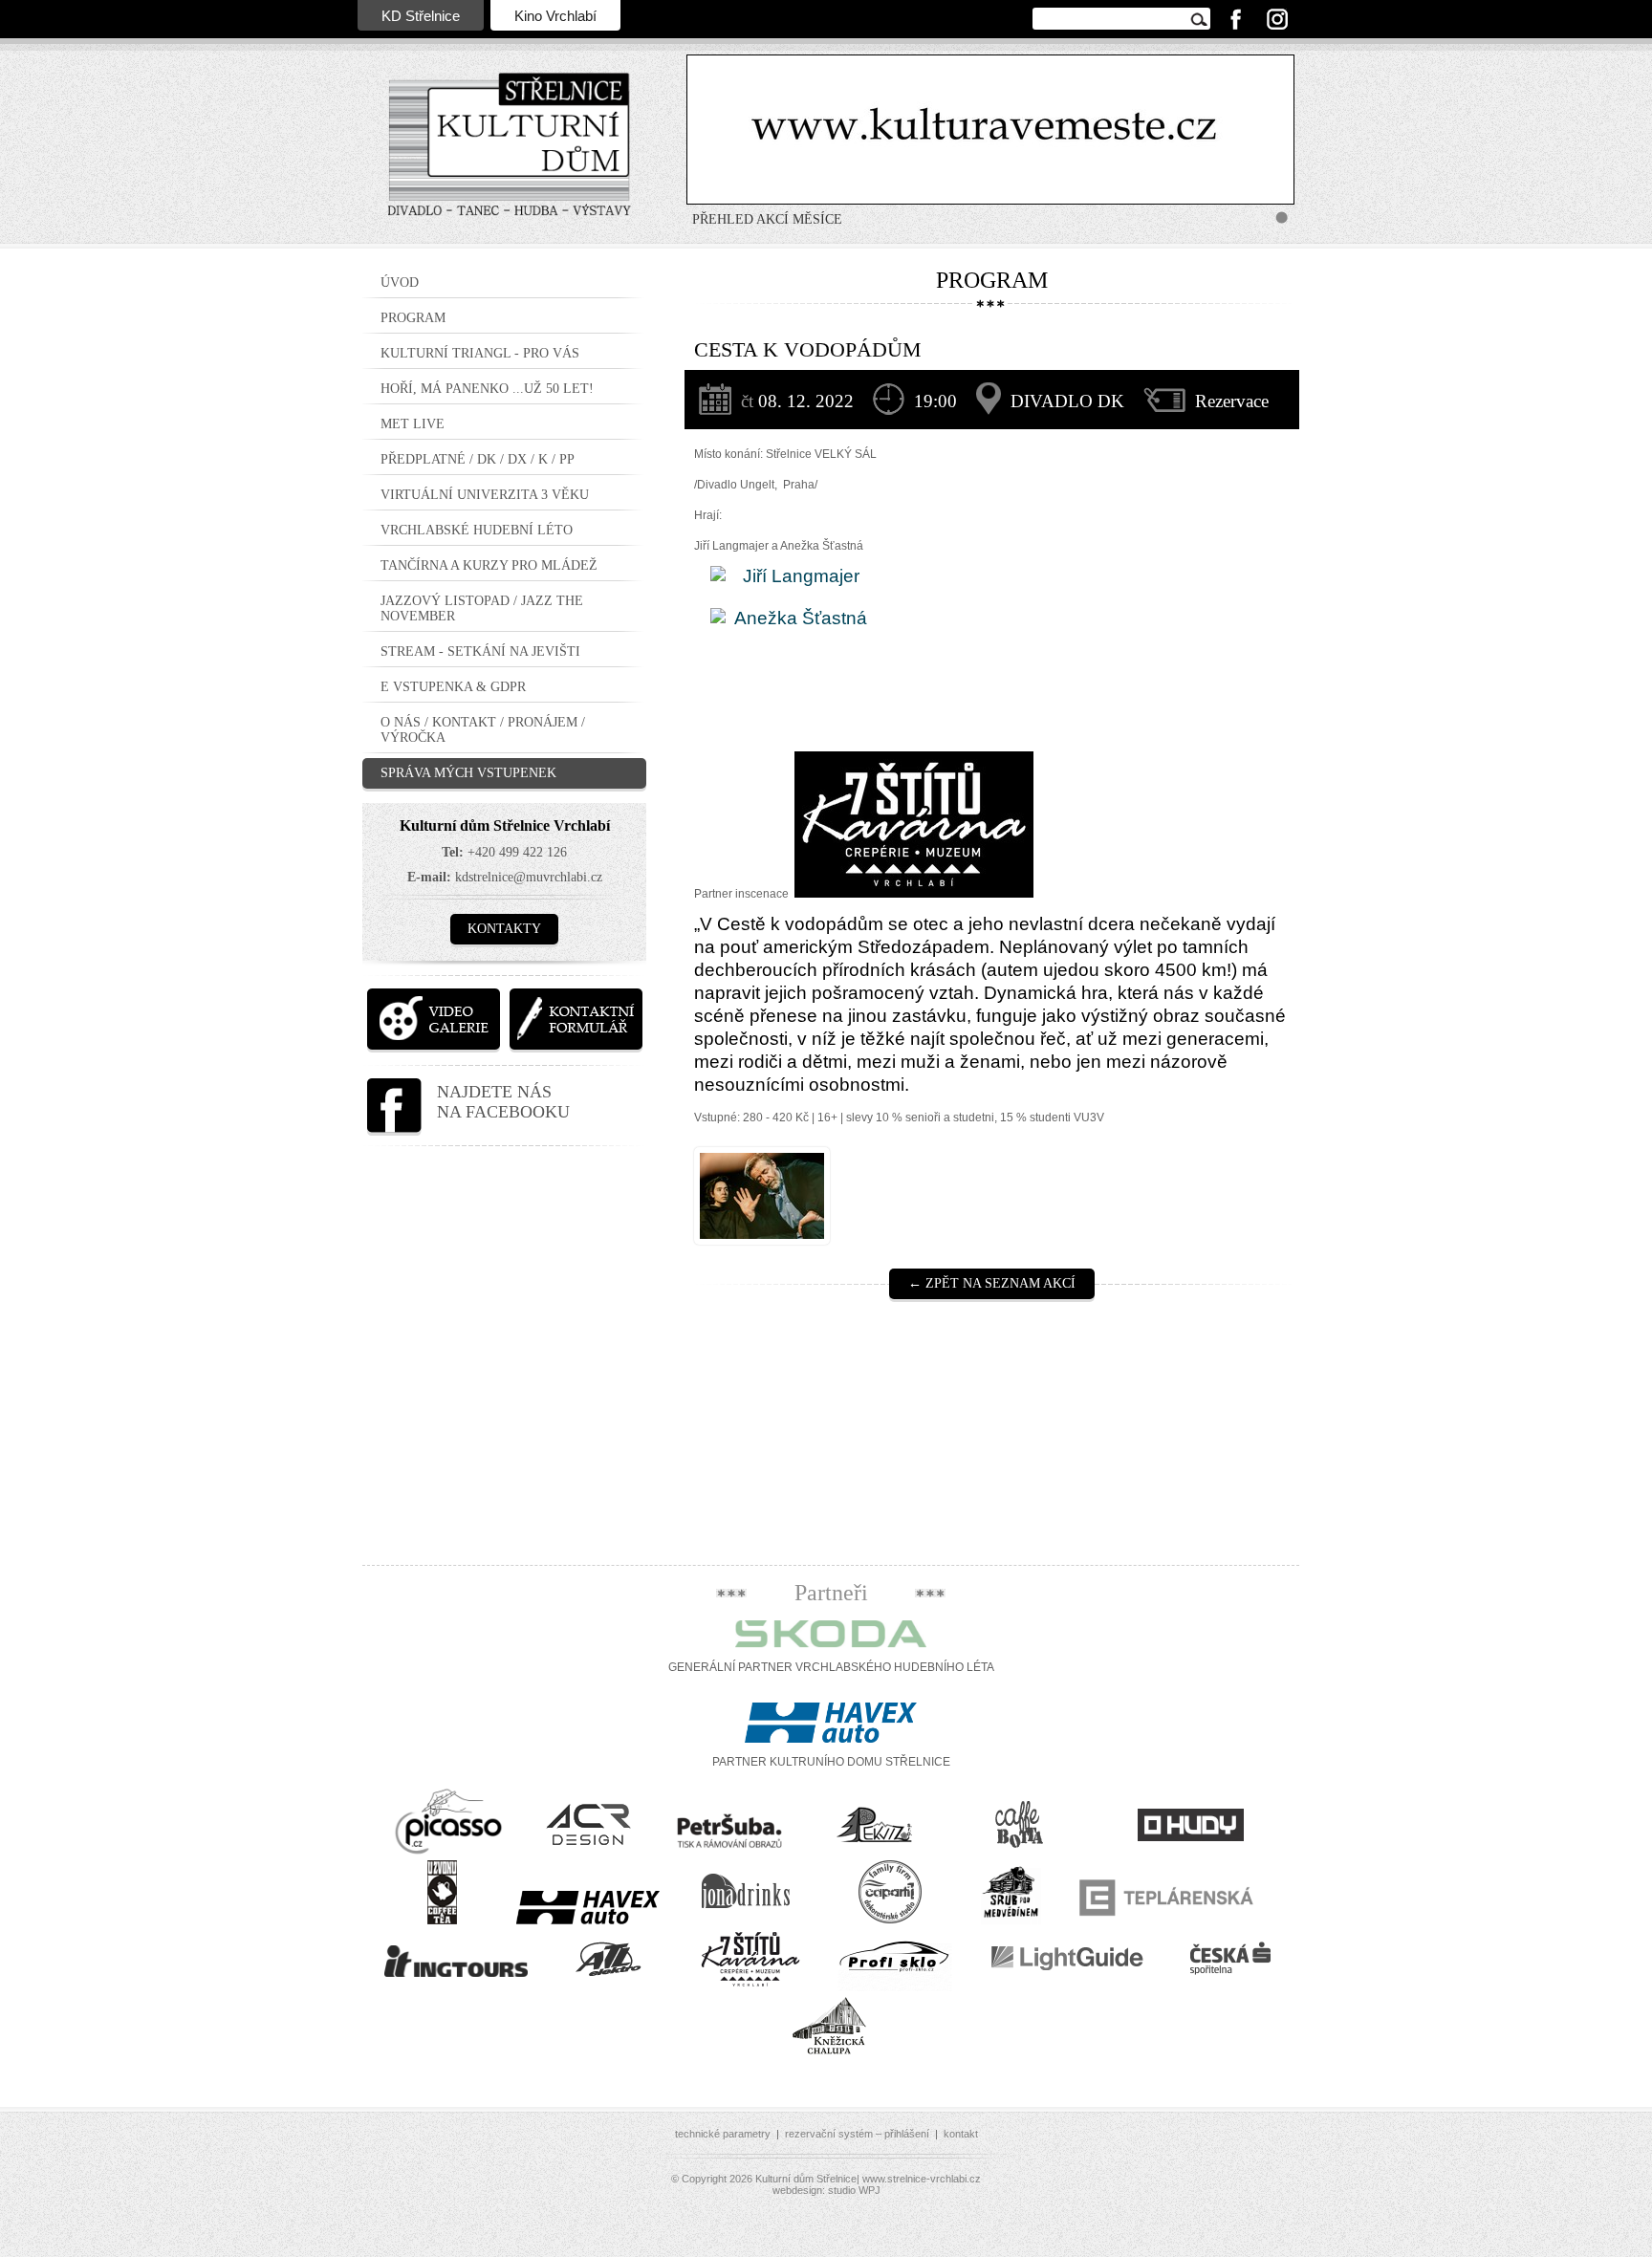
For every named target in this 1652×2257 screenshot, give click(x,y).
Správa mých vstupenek (468, 773)
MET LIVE (413, 424)
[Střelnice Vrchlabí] (510, 157)
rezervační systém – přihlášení (857, 2134)
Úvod (400, 282)
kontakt (961, 2134)
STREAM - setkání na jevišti (480, 651)
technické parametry (723, 2134)
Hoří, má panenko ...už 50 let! (487, 389)
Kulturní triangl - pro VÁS (480, 353)
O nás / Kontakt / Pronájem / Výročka (483, 730)
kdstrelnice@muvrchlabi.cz (529, 877)
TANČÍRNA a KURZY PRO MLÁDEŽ (489, 565)
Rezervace (1232, 401)
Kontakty (504, 929)
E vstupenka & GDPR (453, 687)
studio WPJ (854, 2190)
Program (413, 318)
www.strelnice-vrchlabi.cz (922, 2179)
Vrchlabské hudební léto (477, 530)
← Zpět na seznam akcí (992, 1283)
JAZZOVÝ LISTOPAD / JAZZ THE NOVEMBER (482, 608)
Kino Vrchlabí (555, 16)
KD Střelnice (421, 16)
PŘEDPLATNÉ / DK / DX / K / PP (478, 459)
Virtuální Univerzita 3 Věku (485, 495)
